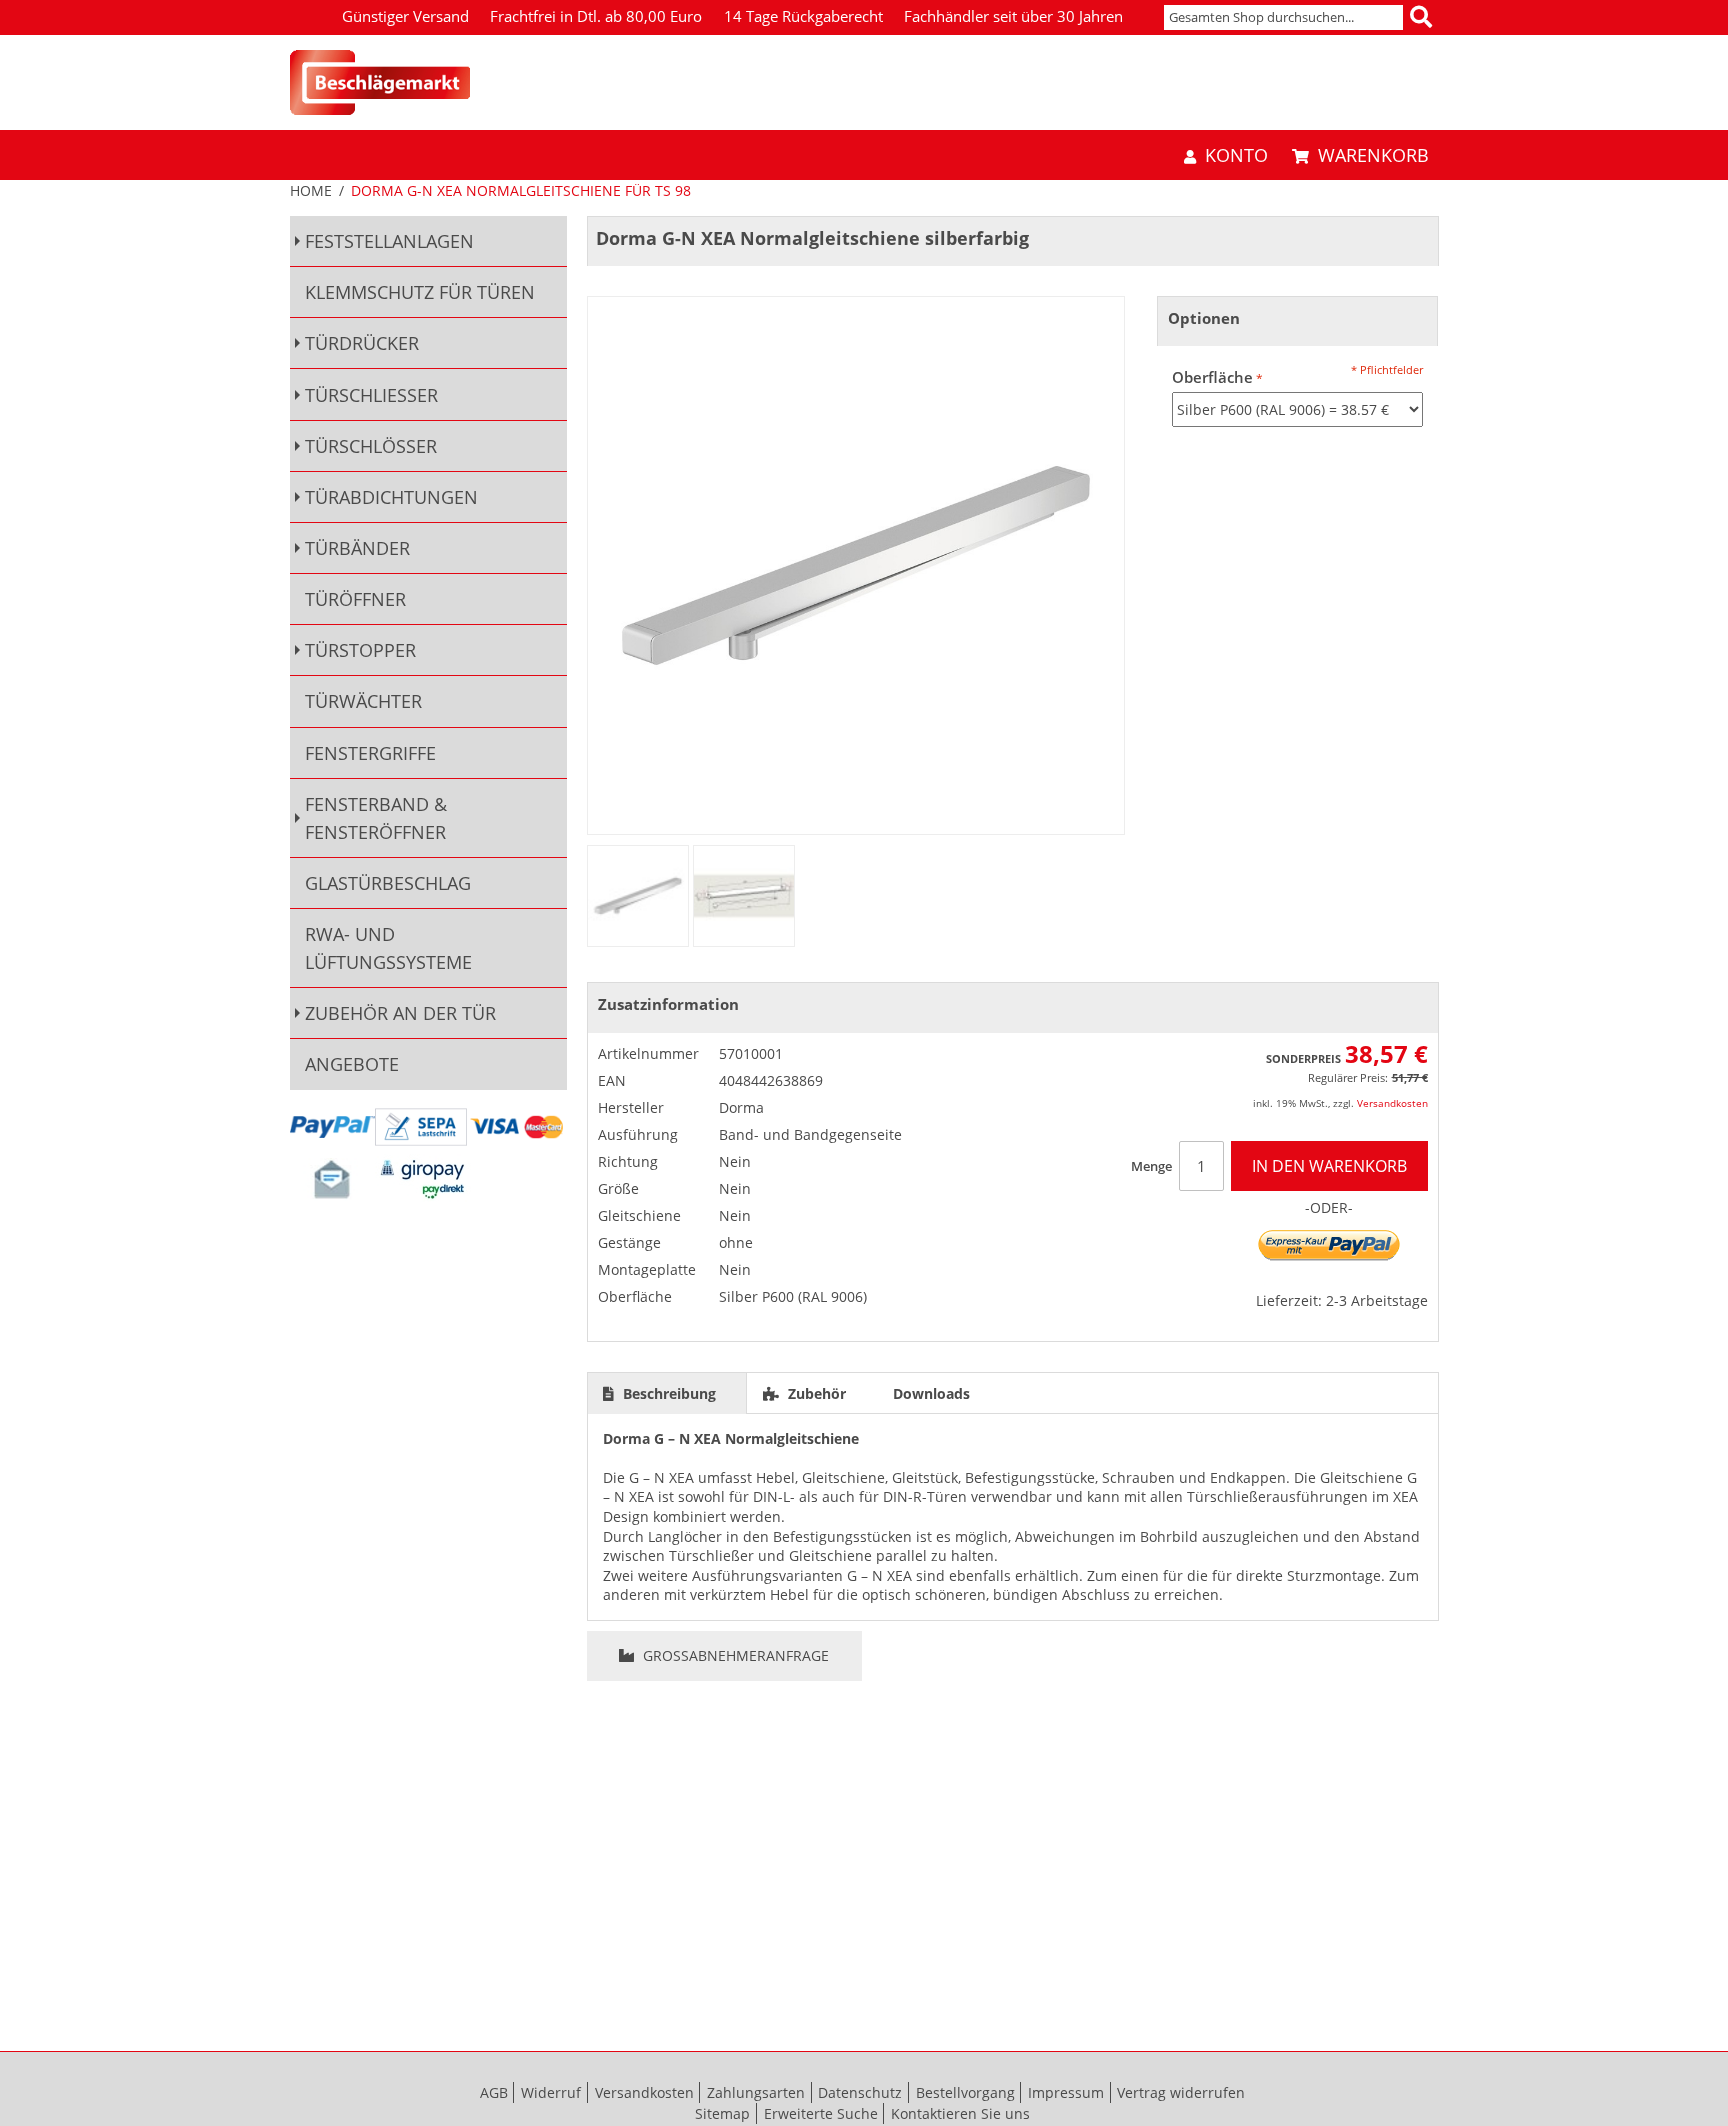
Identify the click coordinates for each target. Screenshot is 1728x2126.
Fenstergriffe (370, 753)
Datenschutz (860, 2092)
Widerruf (551, 2092)
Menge (1151, 1166)
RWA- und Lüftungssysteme (388, 948)
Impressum (1066, 2092)
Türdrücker (362, 343)
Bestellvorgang (965, 2092)
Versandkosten (1392, 1103)
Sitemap (722, 2113)
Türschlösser (371, 446)
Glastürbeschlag (388, 883)
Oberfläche (1212, 377)
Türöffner (355, 599)
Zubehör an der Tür (400, 1013)
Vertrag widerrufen (1181, 2092)
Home (311, 190)
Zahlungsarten (756, 2092)
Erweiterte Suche (821, 2113)
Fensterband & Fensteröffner (376, 818)
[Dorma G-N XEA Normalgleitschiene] (638, 896)
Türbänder (357, 548)
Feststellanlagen (389, 241)
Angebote (352, 1064)
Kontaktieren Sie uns (960, 2113)
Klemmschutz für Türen (420, 292)
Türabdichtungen (391, 497)
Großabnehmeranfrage (734, 1655)
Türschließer (371, 395)
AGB (494, 2092)
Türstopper (360, 650)
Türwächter (363, 701)
